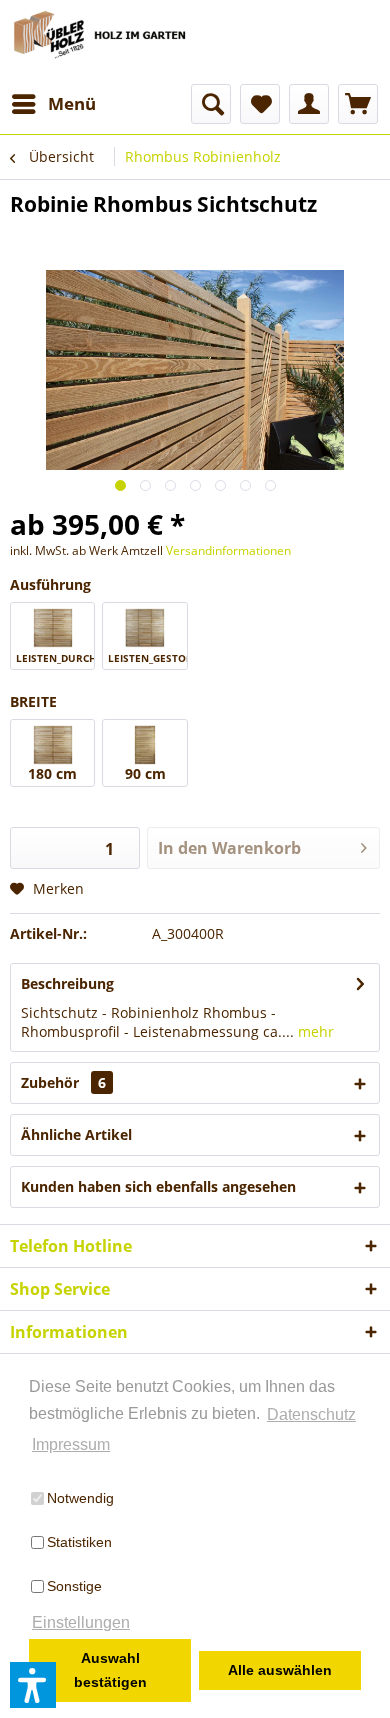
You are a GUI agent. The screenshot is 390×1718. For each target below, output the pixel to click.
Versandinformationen (228, 550)
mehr (314, 1031)
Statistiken (79, 1542)
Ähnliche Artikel (76, 1134)
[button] (33, 1685)
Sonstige (74, 1586)
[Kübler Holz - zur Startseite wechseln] (102, 42)
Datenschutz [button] (311, 1414)
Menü (72, 103)
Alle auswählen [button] (280, 1670)
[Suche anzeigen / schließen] (211, 104)
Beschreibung (67, 983)
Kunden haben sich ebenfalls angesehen (158, 1186)
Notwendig (80, 1498)
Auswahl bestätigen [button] (110, 1670)
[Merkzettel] (260, 104)
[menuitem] (53, 104)
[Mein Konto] (309, 104)
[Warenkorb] (358, 104)
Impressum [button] (71, 1444)
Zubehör (63, 1082)
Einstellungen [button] (81, 1622)
